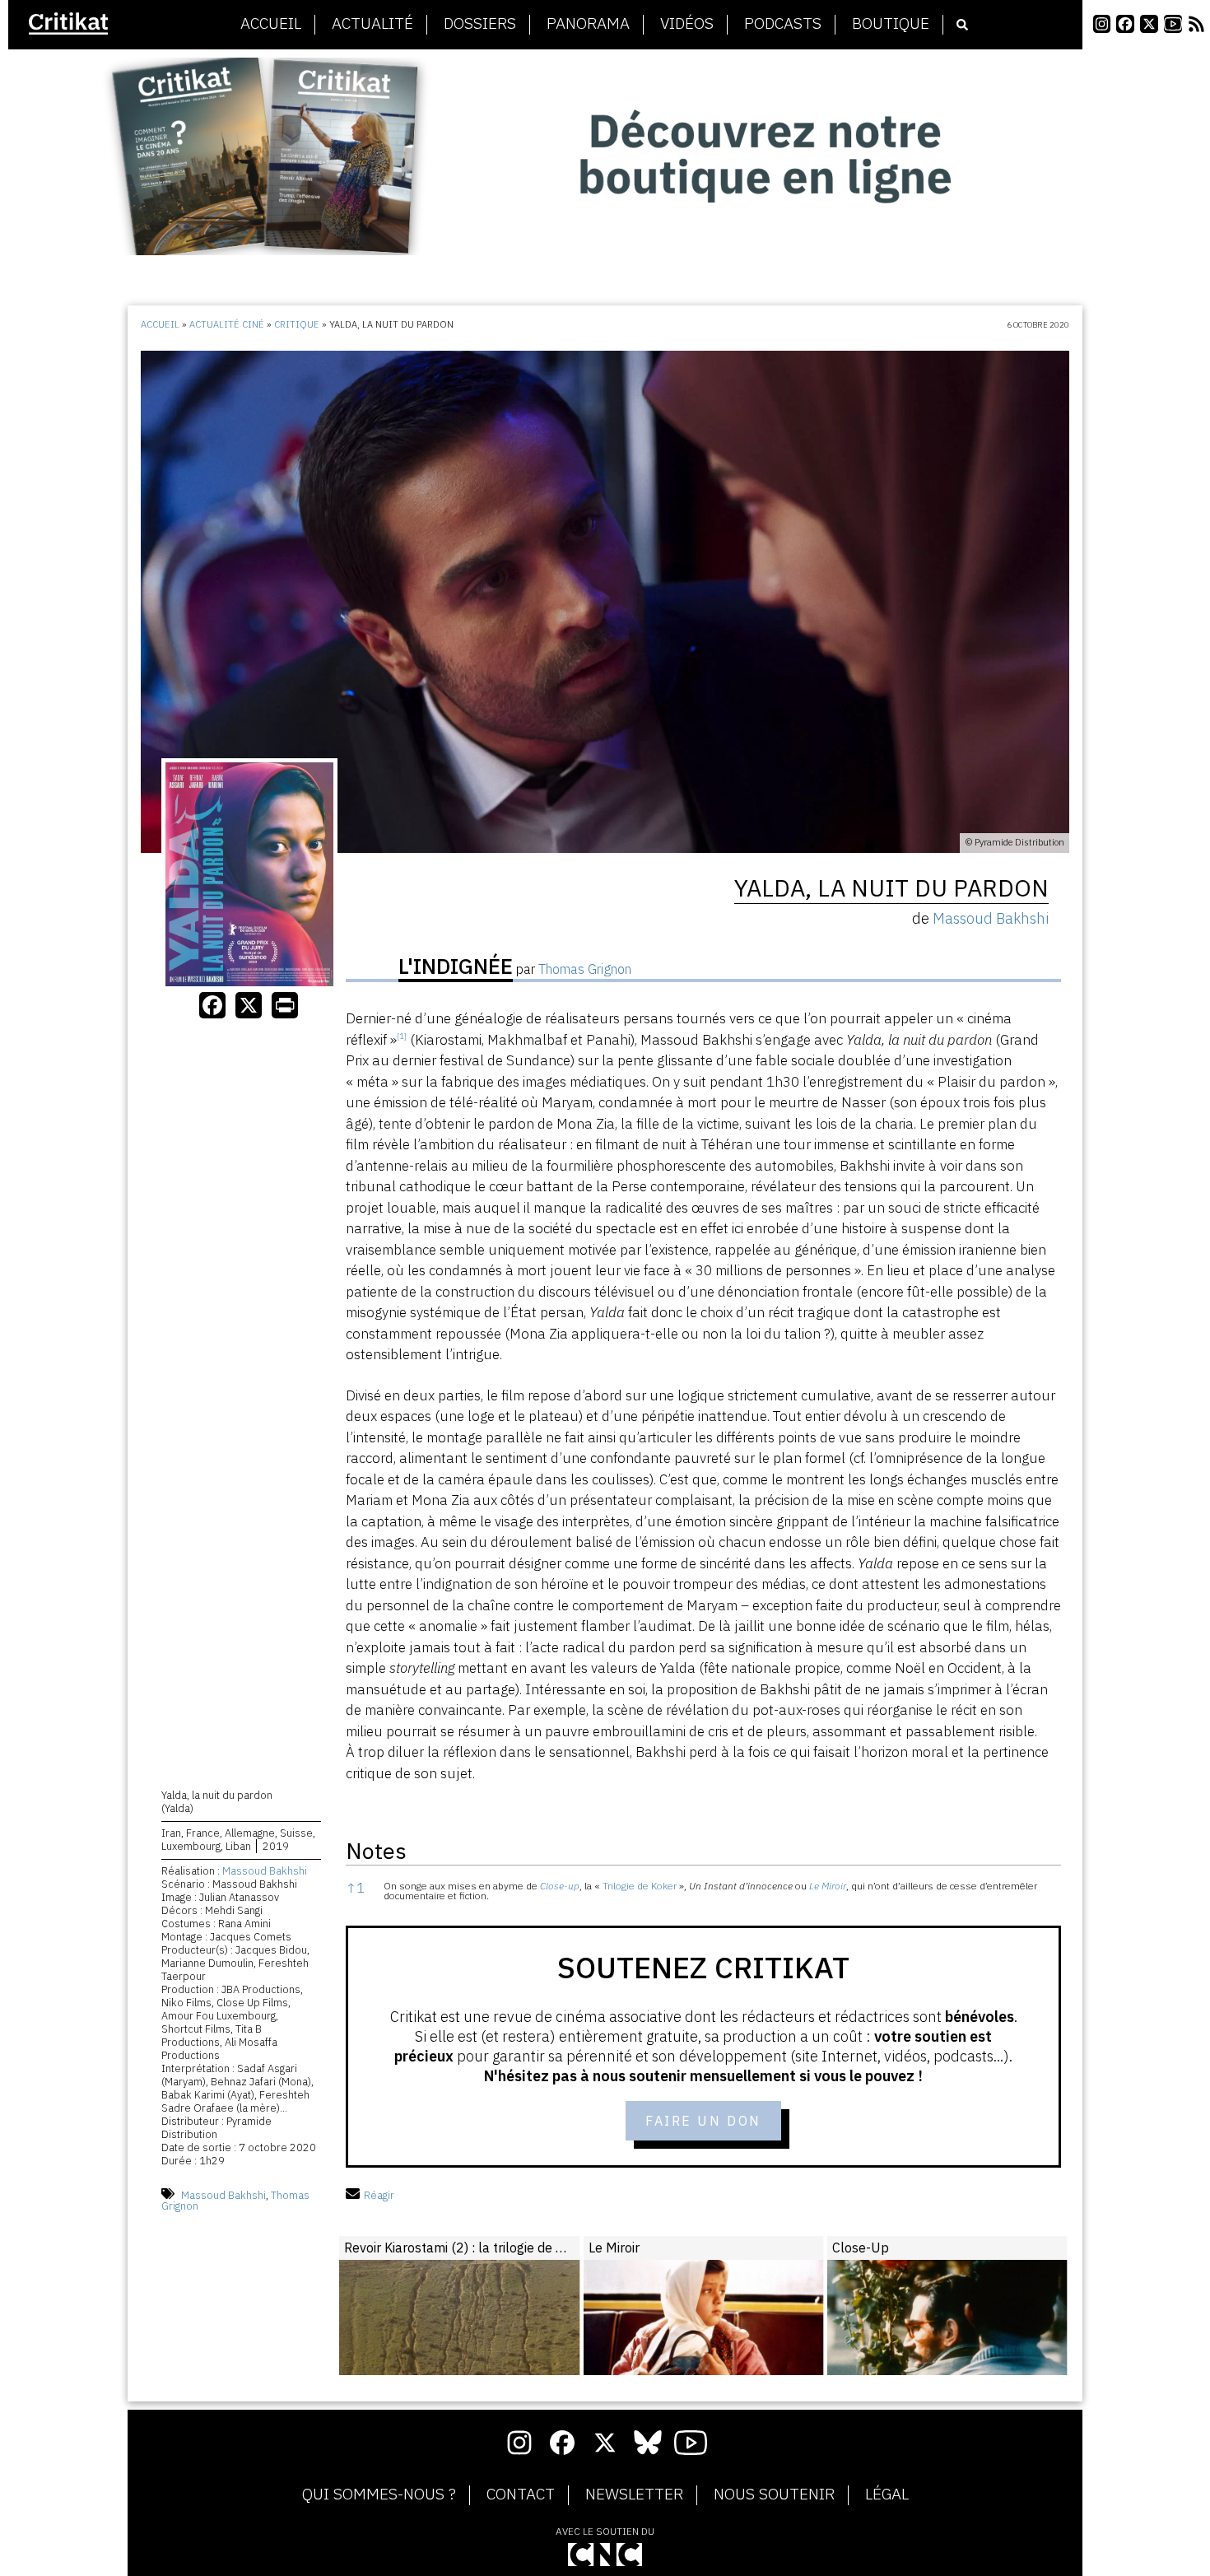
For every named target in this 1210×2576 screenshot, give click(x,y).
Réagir (379, 2195)
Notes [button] (376, 1850)
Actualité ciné (227, 324)
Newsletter (634, 2494)
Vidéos (687, 24)
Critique (297, 324)
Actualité (372, 24)
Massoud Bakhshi (265, 1871)
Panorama (588, 24)
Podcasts (783, 24)
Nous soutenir (774, 2494)
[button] (402, 1040)
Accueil (271, 24)
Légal (887, 2494)
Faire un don (703, 2121)
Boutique (891, 24)
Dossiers (480, 24)
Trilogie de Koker (640, 1886)
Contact (521, 2494)
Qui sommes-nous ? (379, 2494)
